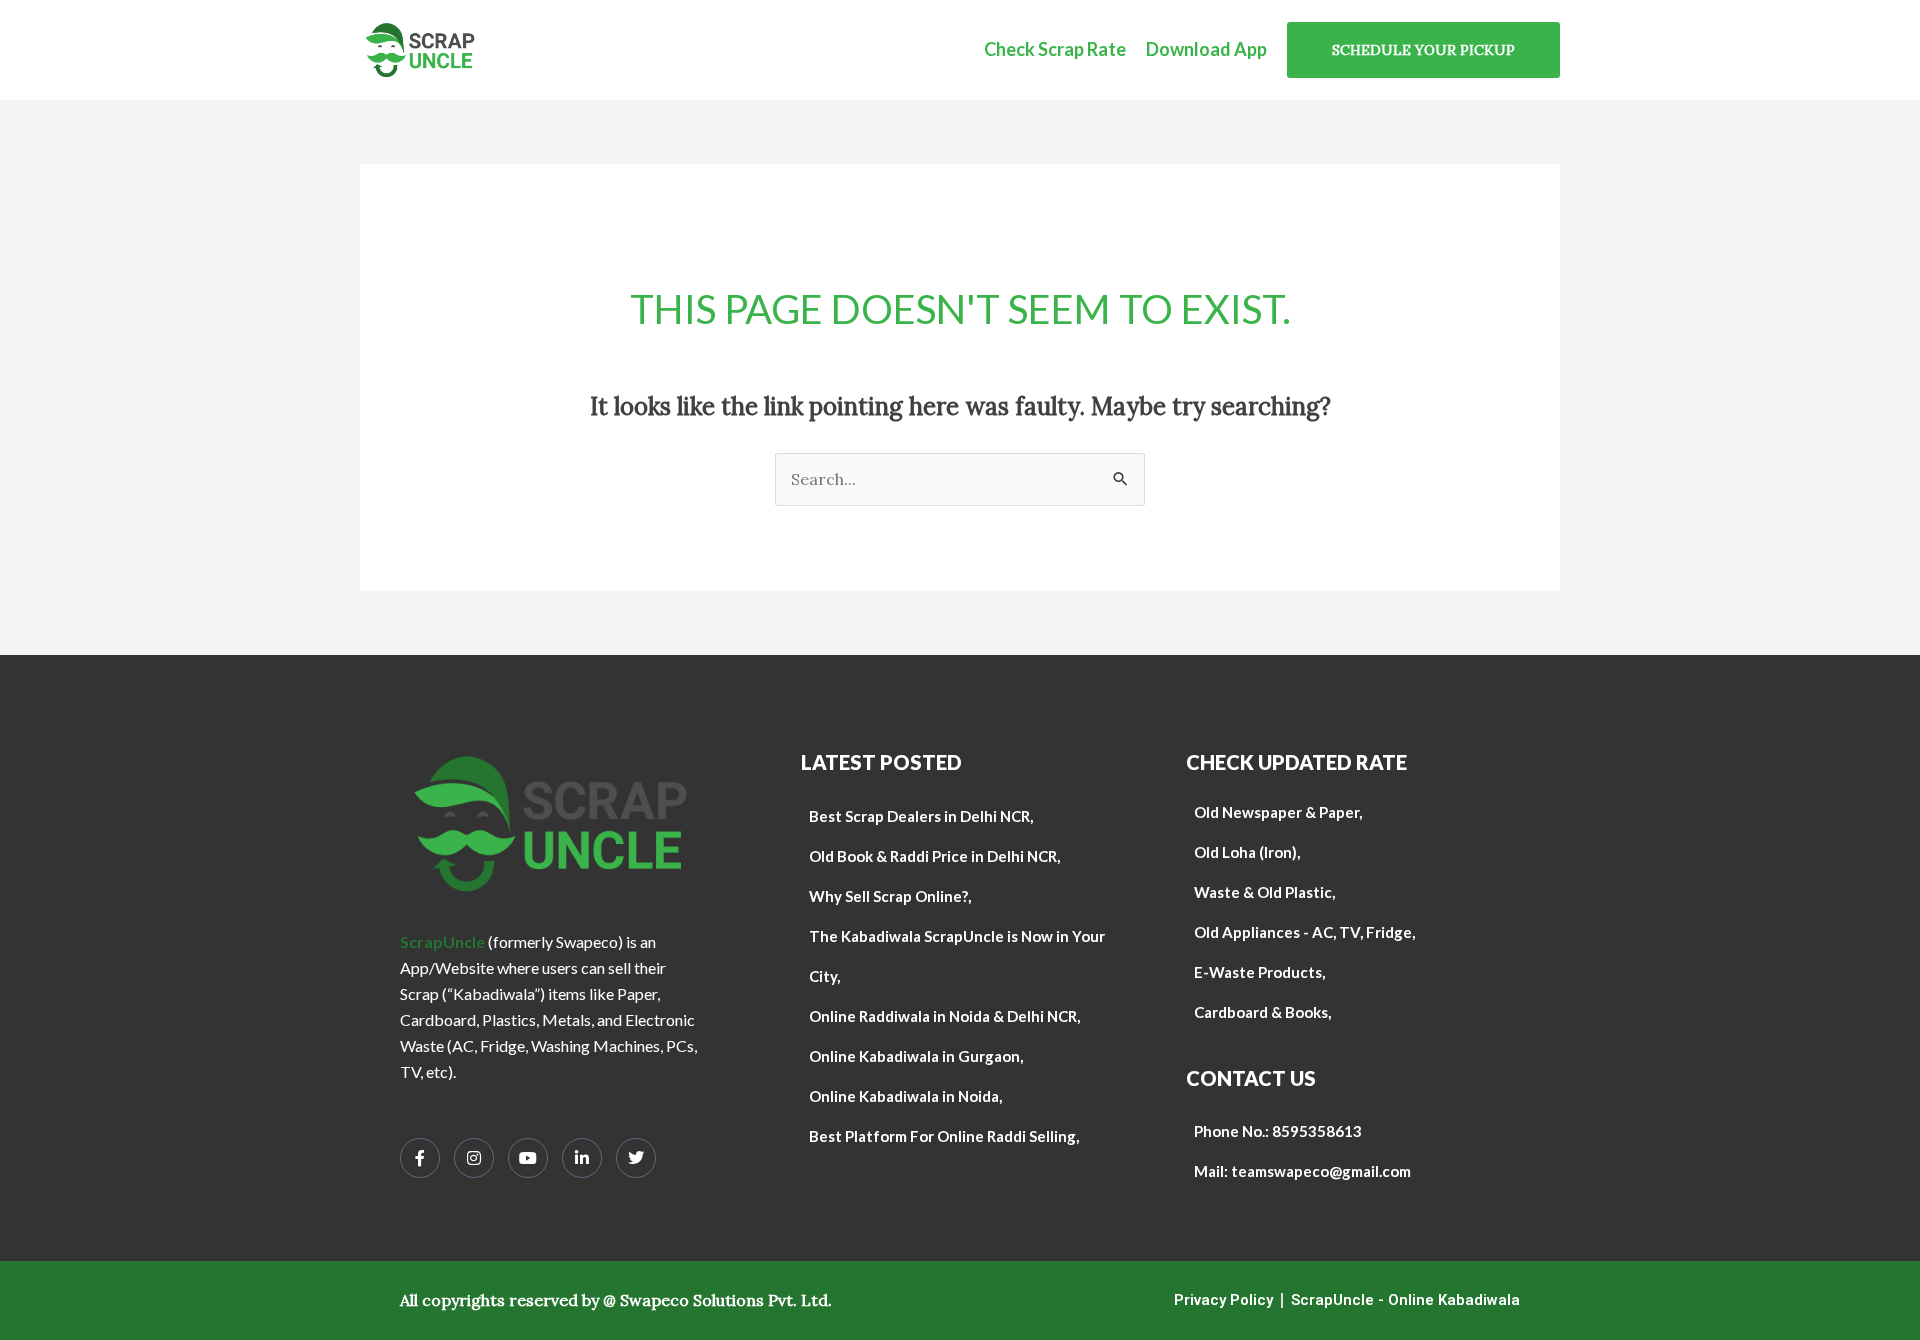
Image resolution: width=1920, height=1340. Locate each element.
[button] (1423, 50)
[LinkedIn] (582, 1158)
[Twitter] (636, 1158)
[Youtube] (528, 1158)
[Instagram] (474, 1158)
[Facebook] (420, 1158)
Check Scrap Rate (1055, 49)
